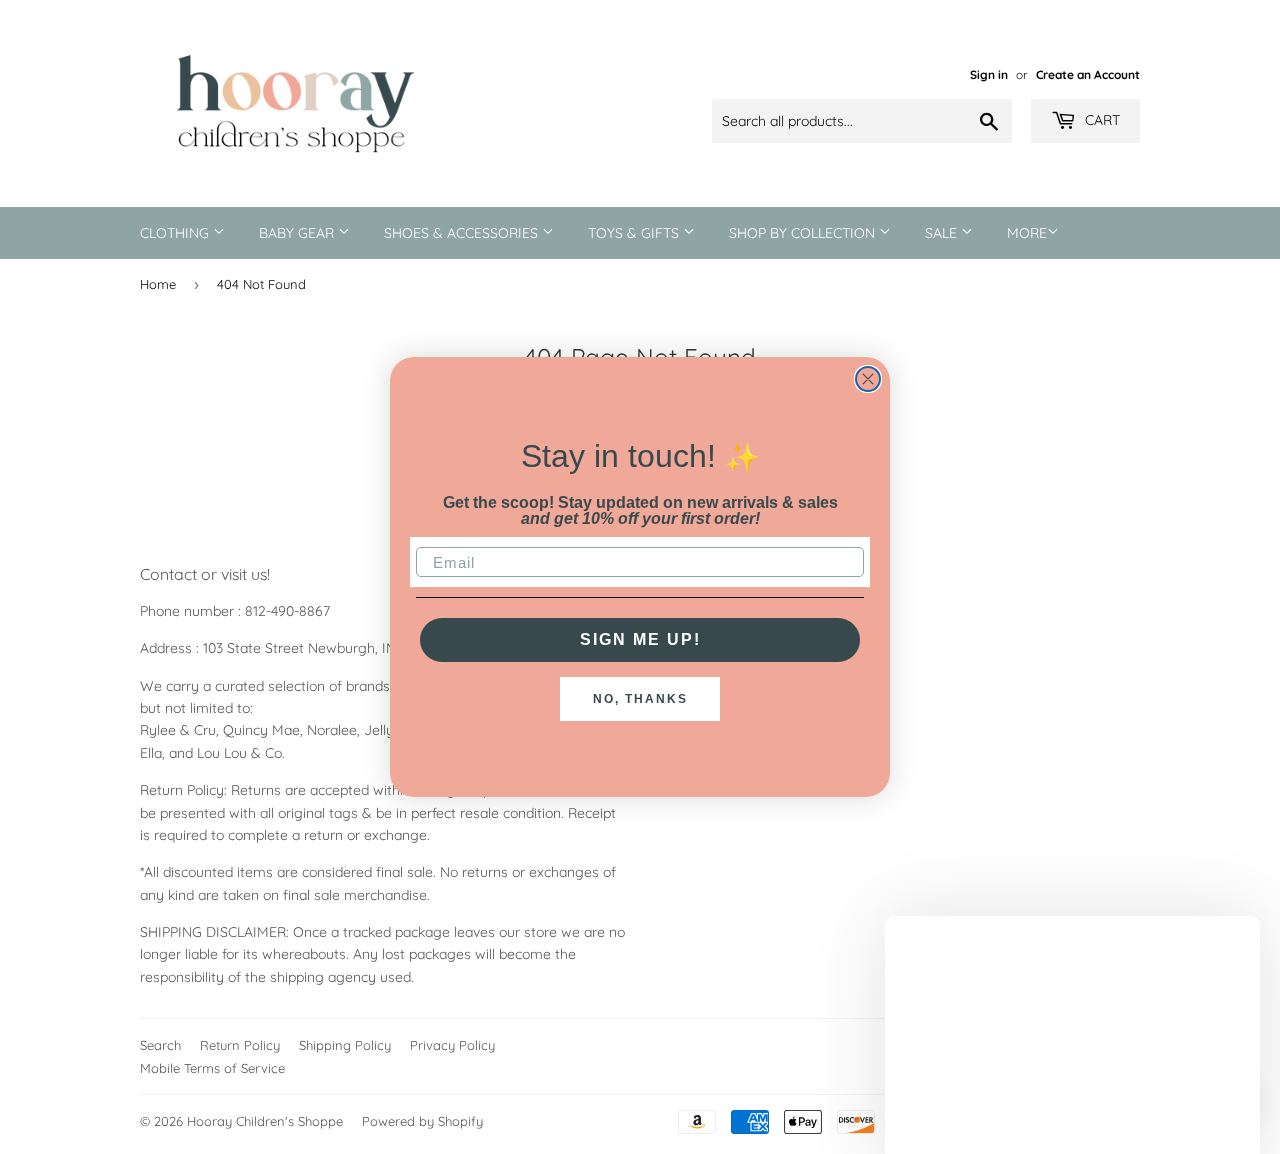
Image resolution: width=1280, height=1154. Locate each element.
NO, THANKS (640, 699)
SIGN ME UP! (640, 639)
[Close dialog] (868, 379)
